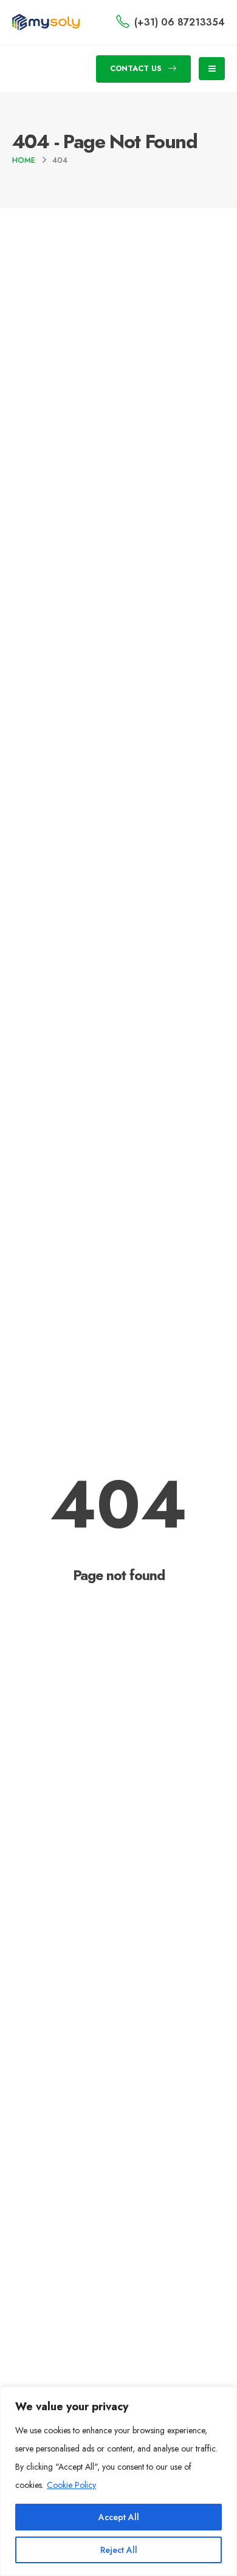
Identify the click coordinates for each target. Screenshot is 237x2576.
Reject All (119, 2550)
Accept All (119, 2517)
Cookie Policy (71, 2485)
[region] (118, 2481)
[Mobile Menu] (212, 69)
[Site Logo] (46, 22)
